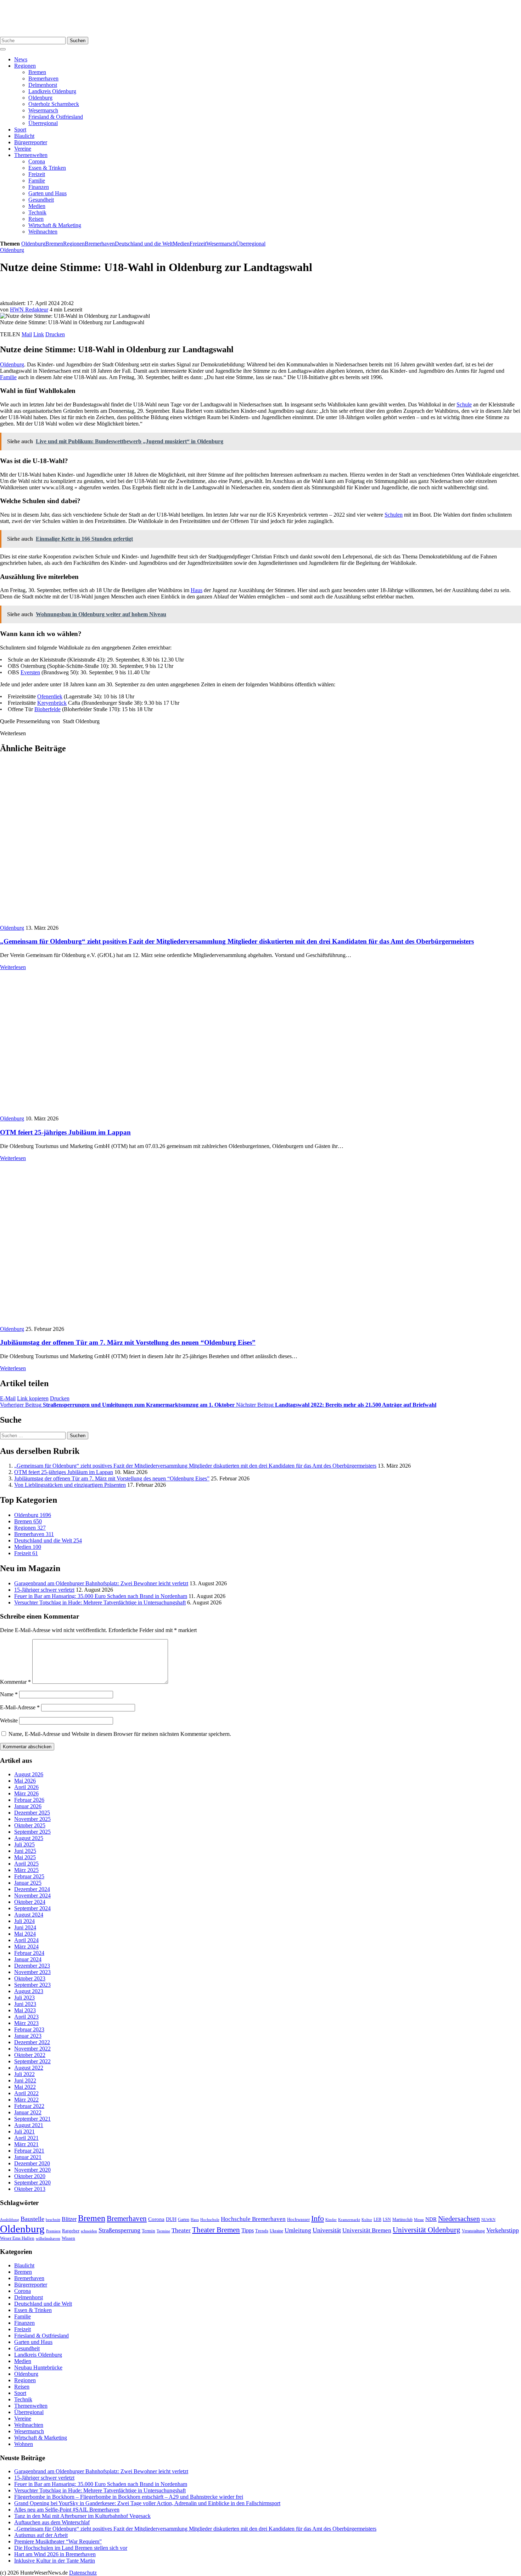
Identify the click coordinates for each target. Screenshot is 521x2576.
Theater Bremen (216, 2230)
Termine (163, 2231)
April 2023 (26, 2017)
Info (318, 2218)
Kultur (367, 2220)
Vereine (23, 149)
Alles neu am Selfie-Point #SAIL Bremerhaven (67, 2510)
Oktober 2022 (30, 2055)
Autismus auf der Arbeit (41, 2535)
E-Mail (8, 1398)
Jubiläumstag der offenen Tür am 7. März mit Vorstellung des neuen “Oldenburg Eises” (128, 1342)
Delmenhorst (43, 85)
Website (9, 1720)
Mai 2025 (25, 1857)
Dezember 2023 (32, 1966)
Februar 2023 (29, 2029)
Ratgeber (71, 2231)
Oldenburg (40, 98)
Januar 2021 (28, 2157)
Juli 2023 (24, 1998)
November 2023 (32, 1972)
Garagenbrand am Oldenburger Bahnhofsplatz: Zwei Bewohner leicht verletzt (101, 1583)
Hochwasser (298, 2220)
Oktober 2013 (30, 2189)
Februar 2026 (29, 1800)
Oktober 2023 (30, 1978)
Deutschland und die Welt (144, 244)
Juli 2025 (24, 1844)
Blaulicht (24, 136)
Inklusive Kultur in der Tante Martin (55, 2561)
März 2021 (26, 2144)
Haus (197, 590)
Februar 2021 (29, 2151)
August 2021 (29, 2125)
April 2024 (26, 1940)
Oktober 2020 (30, 2176)
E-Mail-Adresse (20, 1707)
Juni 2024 (25, 1927)
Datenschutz (83, 2573)
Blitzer (69, 2219)
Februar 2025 (29, 1876)
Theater (181, 2230)
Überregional (43, 123)
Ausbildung (10, 2220)
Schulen (394, 515)
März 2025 (26, 1870)
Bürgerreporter (31, 142)
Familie (37, 181)
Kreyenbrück (52, 703)
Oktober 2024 (30, 1902)
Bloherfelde (47, 709)
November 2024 (32, 1896)
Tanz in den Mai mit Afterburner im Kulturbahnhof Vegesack (82, 2516)
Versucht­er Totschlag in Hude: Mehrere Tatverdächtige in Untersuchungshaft (100, 1602)
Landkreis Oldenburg (52, 91)
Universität (327, 2230)
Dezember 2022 (32, 2042)
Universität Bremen (367, 2230)
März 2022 (26, 2100)
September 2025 (32, 1832)
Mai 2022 (25, 2087)
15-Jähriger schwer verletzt (44, 1590)
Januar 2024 (28, 1959)
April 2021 (26, 2138)
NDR (431, 2219)
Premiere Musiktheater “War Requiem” (58, 2541)
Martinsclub (402, 2220)
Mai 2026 (25, 1781)
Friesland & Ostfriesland (56, 117)
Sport (20, 130)
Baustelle (32, 2219)
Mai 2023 (25, 2010)
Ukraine (276, 2231)
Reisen (36, 219)
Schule (464, 404)
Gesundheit (41, 200)
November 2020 (32, 2170)
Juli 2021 (24, 2131)
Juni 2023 (25, 2004)
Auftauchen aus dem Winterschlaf (52, 2522)
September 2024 (32, 1908)
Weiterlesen (13, 967)
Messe (419, 2220)
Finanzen (39, 187)
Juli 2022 (24, 2074)
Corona (37, 161)
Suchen (78, 41)
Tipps (248, 2230)
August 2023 (29, 1991)
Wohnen (24, 2444)
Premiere (53, 2231)
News (21, 59)
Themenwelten (31, 155)
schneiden (89, 2231)
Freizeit (37, 174)
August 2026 (29, 1774)
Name (9, 1694)
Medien (37, 206)
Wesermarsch (43, 110)
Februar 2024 (29, 1953)
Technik (37, 212)
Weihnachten (43, 232)
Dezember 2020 (32, 2163)
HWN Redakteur (29, 310)
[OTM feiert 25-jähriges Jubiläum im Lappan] (128, 1112)
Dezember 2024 (32, 1889)
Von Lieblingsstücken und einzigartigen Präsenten (70, 1485)
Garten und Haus (47, 193)
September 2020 (32, 2183)
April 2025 (26, 1864)
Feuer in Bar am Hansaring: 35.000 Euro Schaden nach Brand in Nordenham (101, 1596)
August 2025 (29, 1838)
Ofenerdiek (50, 696)
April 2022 (26, 2093)
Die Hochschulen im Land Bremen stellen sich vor (71, 2548)
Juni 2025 (25, 1851)
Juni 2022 (25, 2080)
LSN (387, 2220)
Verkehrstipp (503, 2230)
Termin (149, 2231)
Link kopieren (33, 1398)
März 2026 (26, 1793)
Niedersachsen (459, 2218)
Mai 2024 (25, 1934)
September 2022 (32, 2061)
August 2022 (29, 2068)
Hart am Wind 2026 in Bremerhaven (55, 2554)
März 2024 (26, 1947)
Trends (262, 2231)
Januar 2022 (28, 2112)
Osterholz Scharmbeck (54, 104)
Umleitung (298, 2230)
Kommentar (15, 1682)
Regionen (25, 66)
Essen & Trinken (47, 168)
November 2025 (32, 1819)
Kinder (331, 2220)
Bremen (37, 72)
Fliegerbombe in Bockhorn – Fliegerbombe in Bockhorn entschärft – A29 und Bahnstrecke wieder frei (129, 2497)
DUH (171, 2219)
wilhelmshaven (48, 2238)
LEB (377, 2220)
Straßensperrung (119, 2230)
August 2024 (29, 1915)
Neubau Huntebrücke (38, 2367)
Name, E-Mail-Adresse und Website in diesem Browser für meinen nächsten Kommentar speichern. (120, 1734)
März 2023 (26, 2023)
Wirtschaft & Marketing (55, 225)
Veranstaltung (473, 2231)
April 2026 (26, 1787)
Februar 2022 (29, 2106)
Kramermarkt (349, 2220)
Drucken (55, 334)
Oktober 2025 (30, 1825)
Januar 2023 (28, 2036)
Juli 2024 (24, 1921)
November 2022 (32, 2049)
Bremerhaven (43, 78)
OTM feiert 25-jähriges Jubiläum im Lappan (65, 1132)
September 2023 (32, 1985)
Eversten (30, 672)
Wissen (68, 2238)
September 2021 (32, 2119)
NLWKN (488, 2220)
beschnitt (53, 2220)
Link (39, 334)
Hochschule (210, 2220)
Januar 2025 (28, 1883)
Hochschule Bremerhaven (253, 2219)
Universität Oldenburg (427, 2230)
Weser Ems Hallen (17, 2238)
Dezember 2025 (32, 1813)
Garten (184, 2220)
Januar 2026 (28, 1806)
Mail (27, 334)
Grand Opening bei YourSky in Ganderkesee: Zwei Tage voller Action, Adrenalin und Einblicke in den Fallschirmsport (147, 2503)
